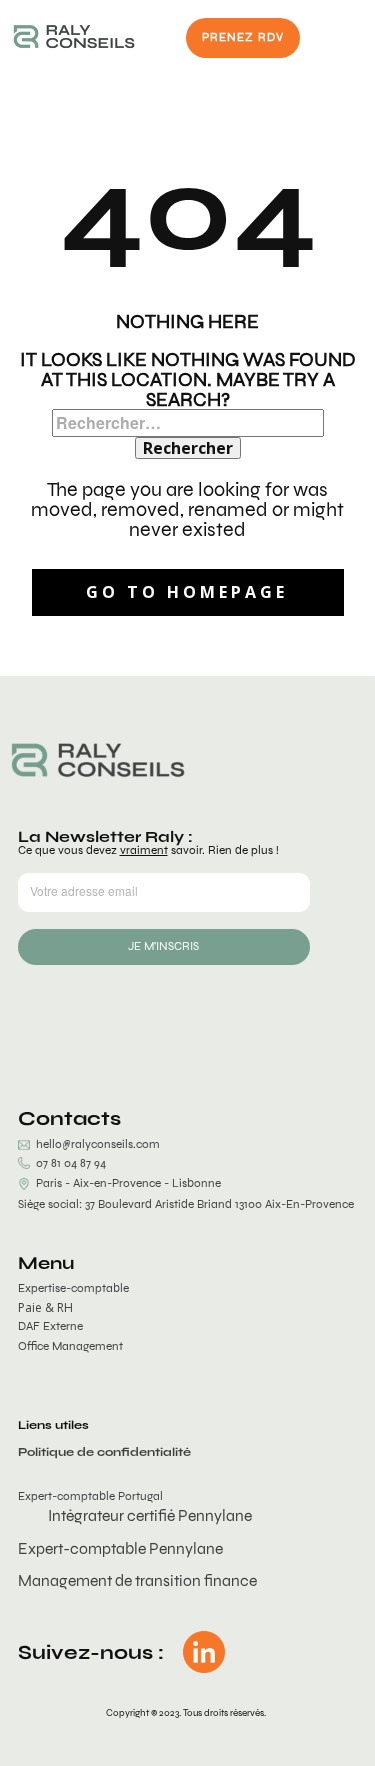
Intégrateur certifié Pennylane (150, 1515)
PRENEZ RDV (243, 37)
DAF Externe (50, 1326)
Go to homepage (187, 592)
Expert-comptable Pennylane (120, 1548)
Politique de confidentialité (104, 1452)
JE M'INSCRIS (163, 946)
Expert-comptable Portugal (90, 1496)
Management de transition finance (137, 1580)
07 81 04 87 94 (68, 1163)
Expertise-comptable (73, 1288)
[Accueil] (74, 36)
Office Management (70, 1346)
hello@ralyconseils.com (98, 1144)
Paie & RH (45, 1308)
